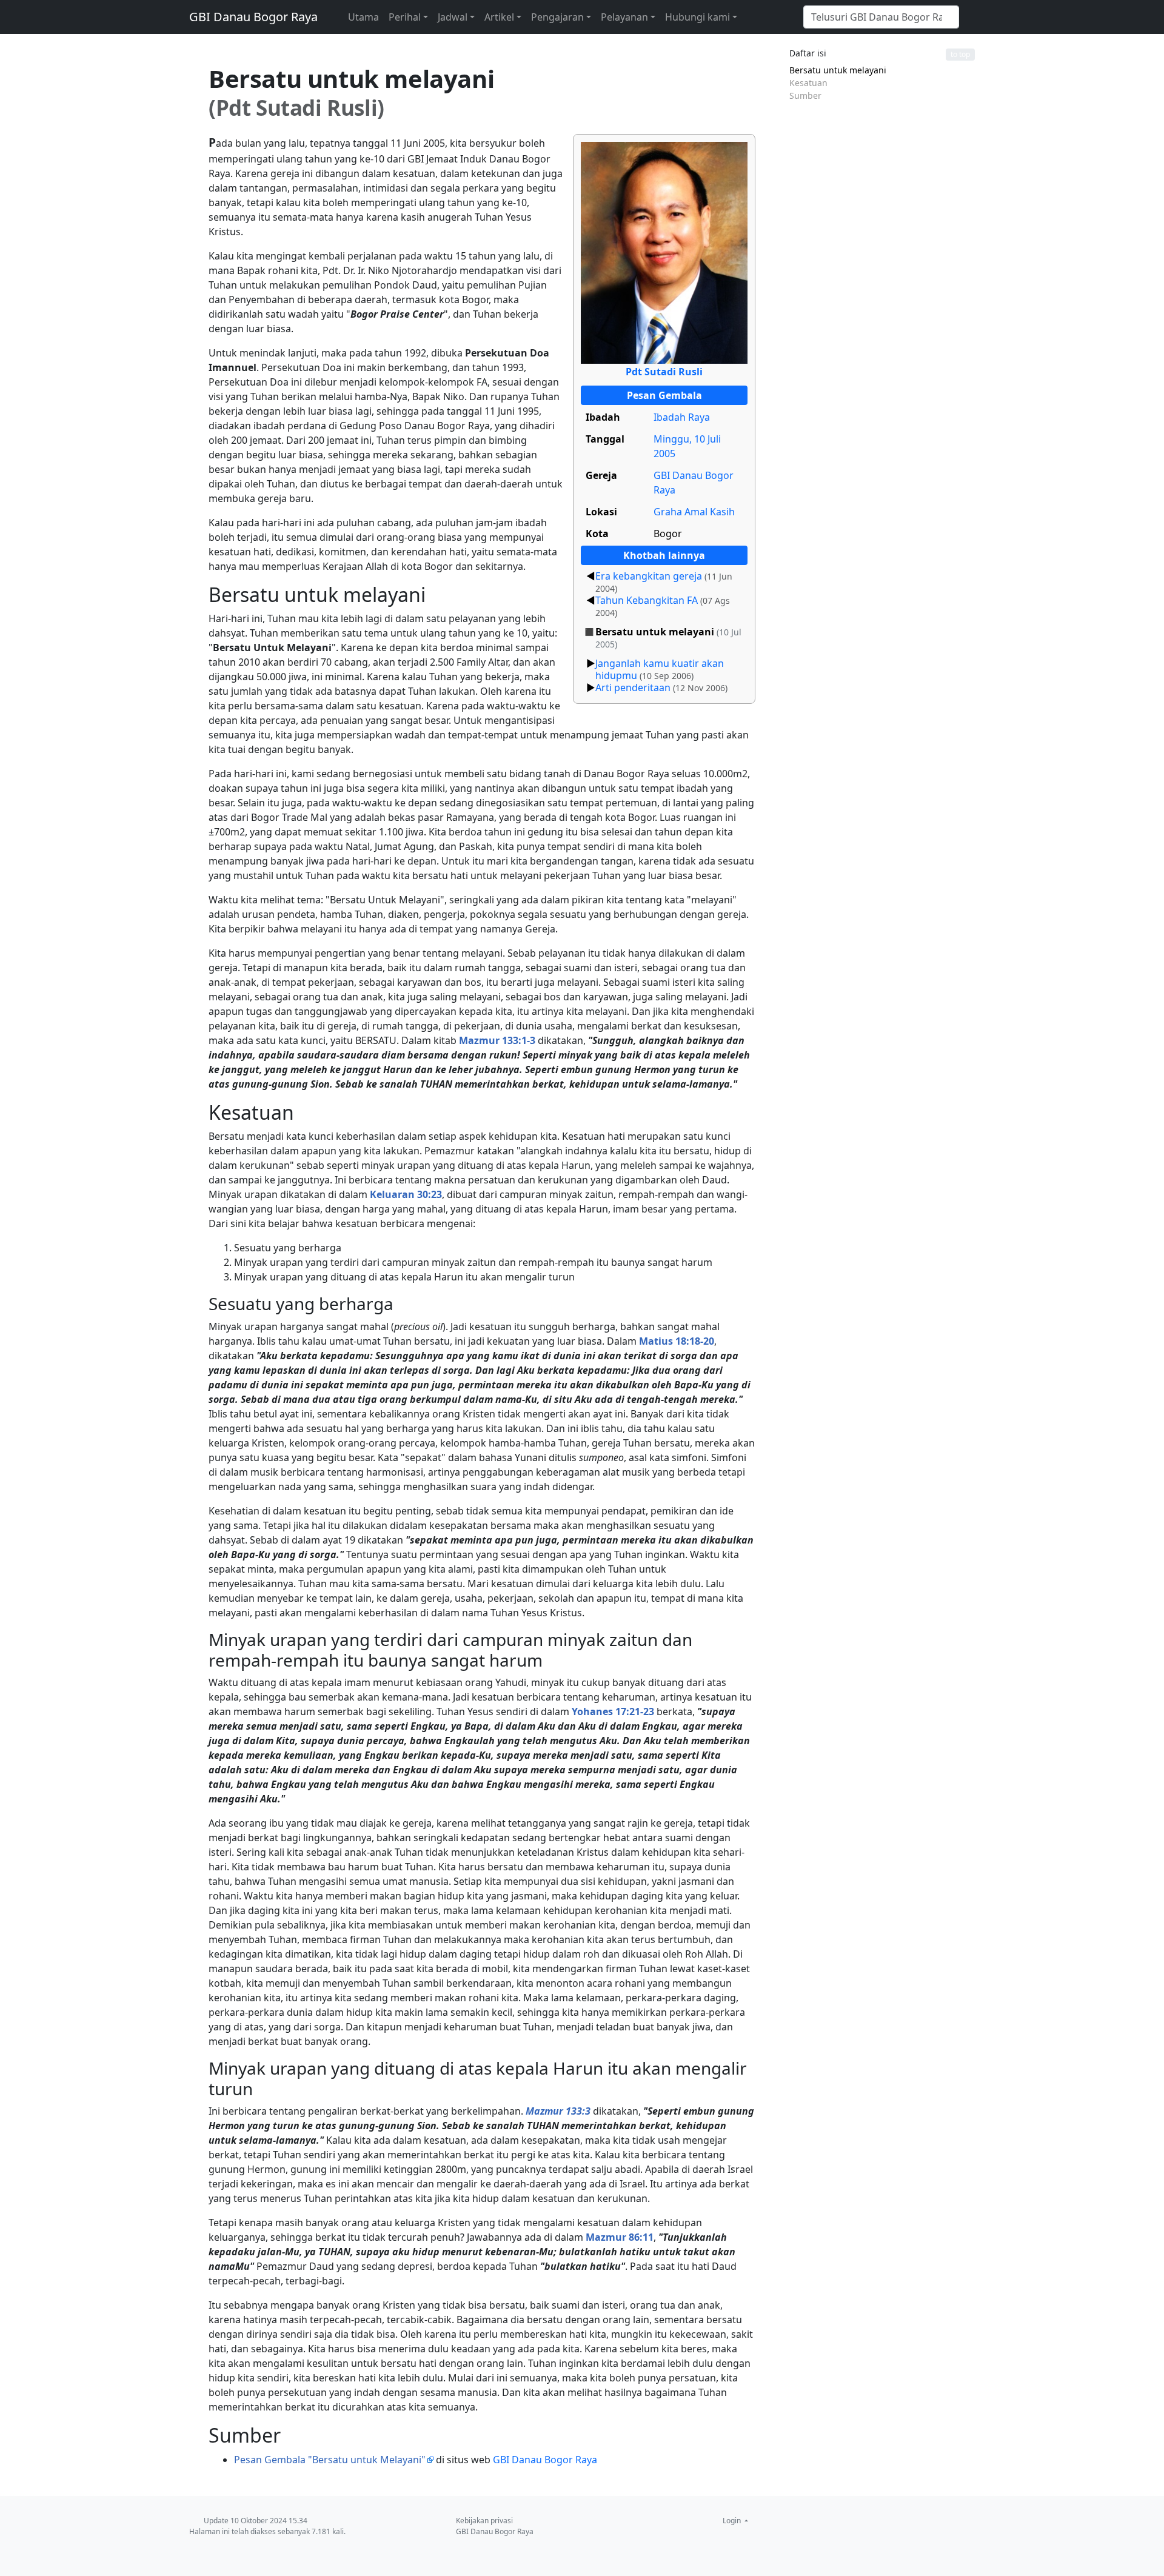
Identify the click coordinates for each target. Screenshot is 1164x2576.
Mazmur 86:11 (620, 2237)
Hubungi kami (697, 17)
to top (960, 54)
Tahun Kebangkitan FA (647, 600)
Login (733, 2521)
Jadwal (453, 17)
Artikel (499, 17)
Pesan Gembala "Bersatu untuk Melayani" (330, 2460)
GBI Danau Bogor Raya (253, 17)
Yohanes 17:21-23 (613, 1711)
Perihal (405, 17)
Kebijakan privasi (484, 2521)
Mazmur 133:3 (558, 2111)
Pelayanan (624, 17)
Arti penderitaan (633, 687)
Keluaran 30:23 (406, 1194)
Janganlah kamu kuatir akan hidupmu (660, 669)
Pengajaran (557, 17)
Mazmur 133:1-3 (497, 1040)
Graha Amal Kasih (694, 512)
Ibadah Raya (682, 417)
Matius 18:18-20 (677, 1341)
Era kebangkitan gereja (649, 576)
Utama (363, 17)
